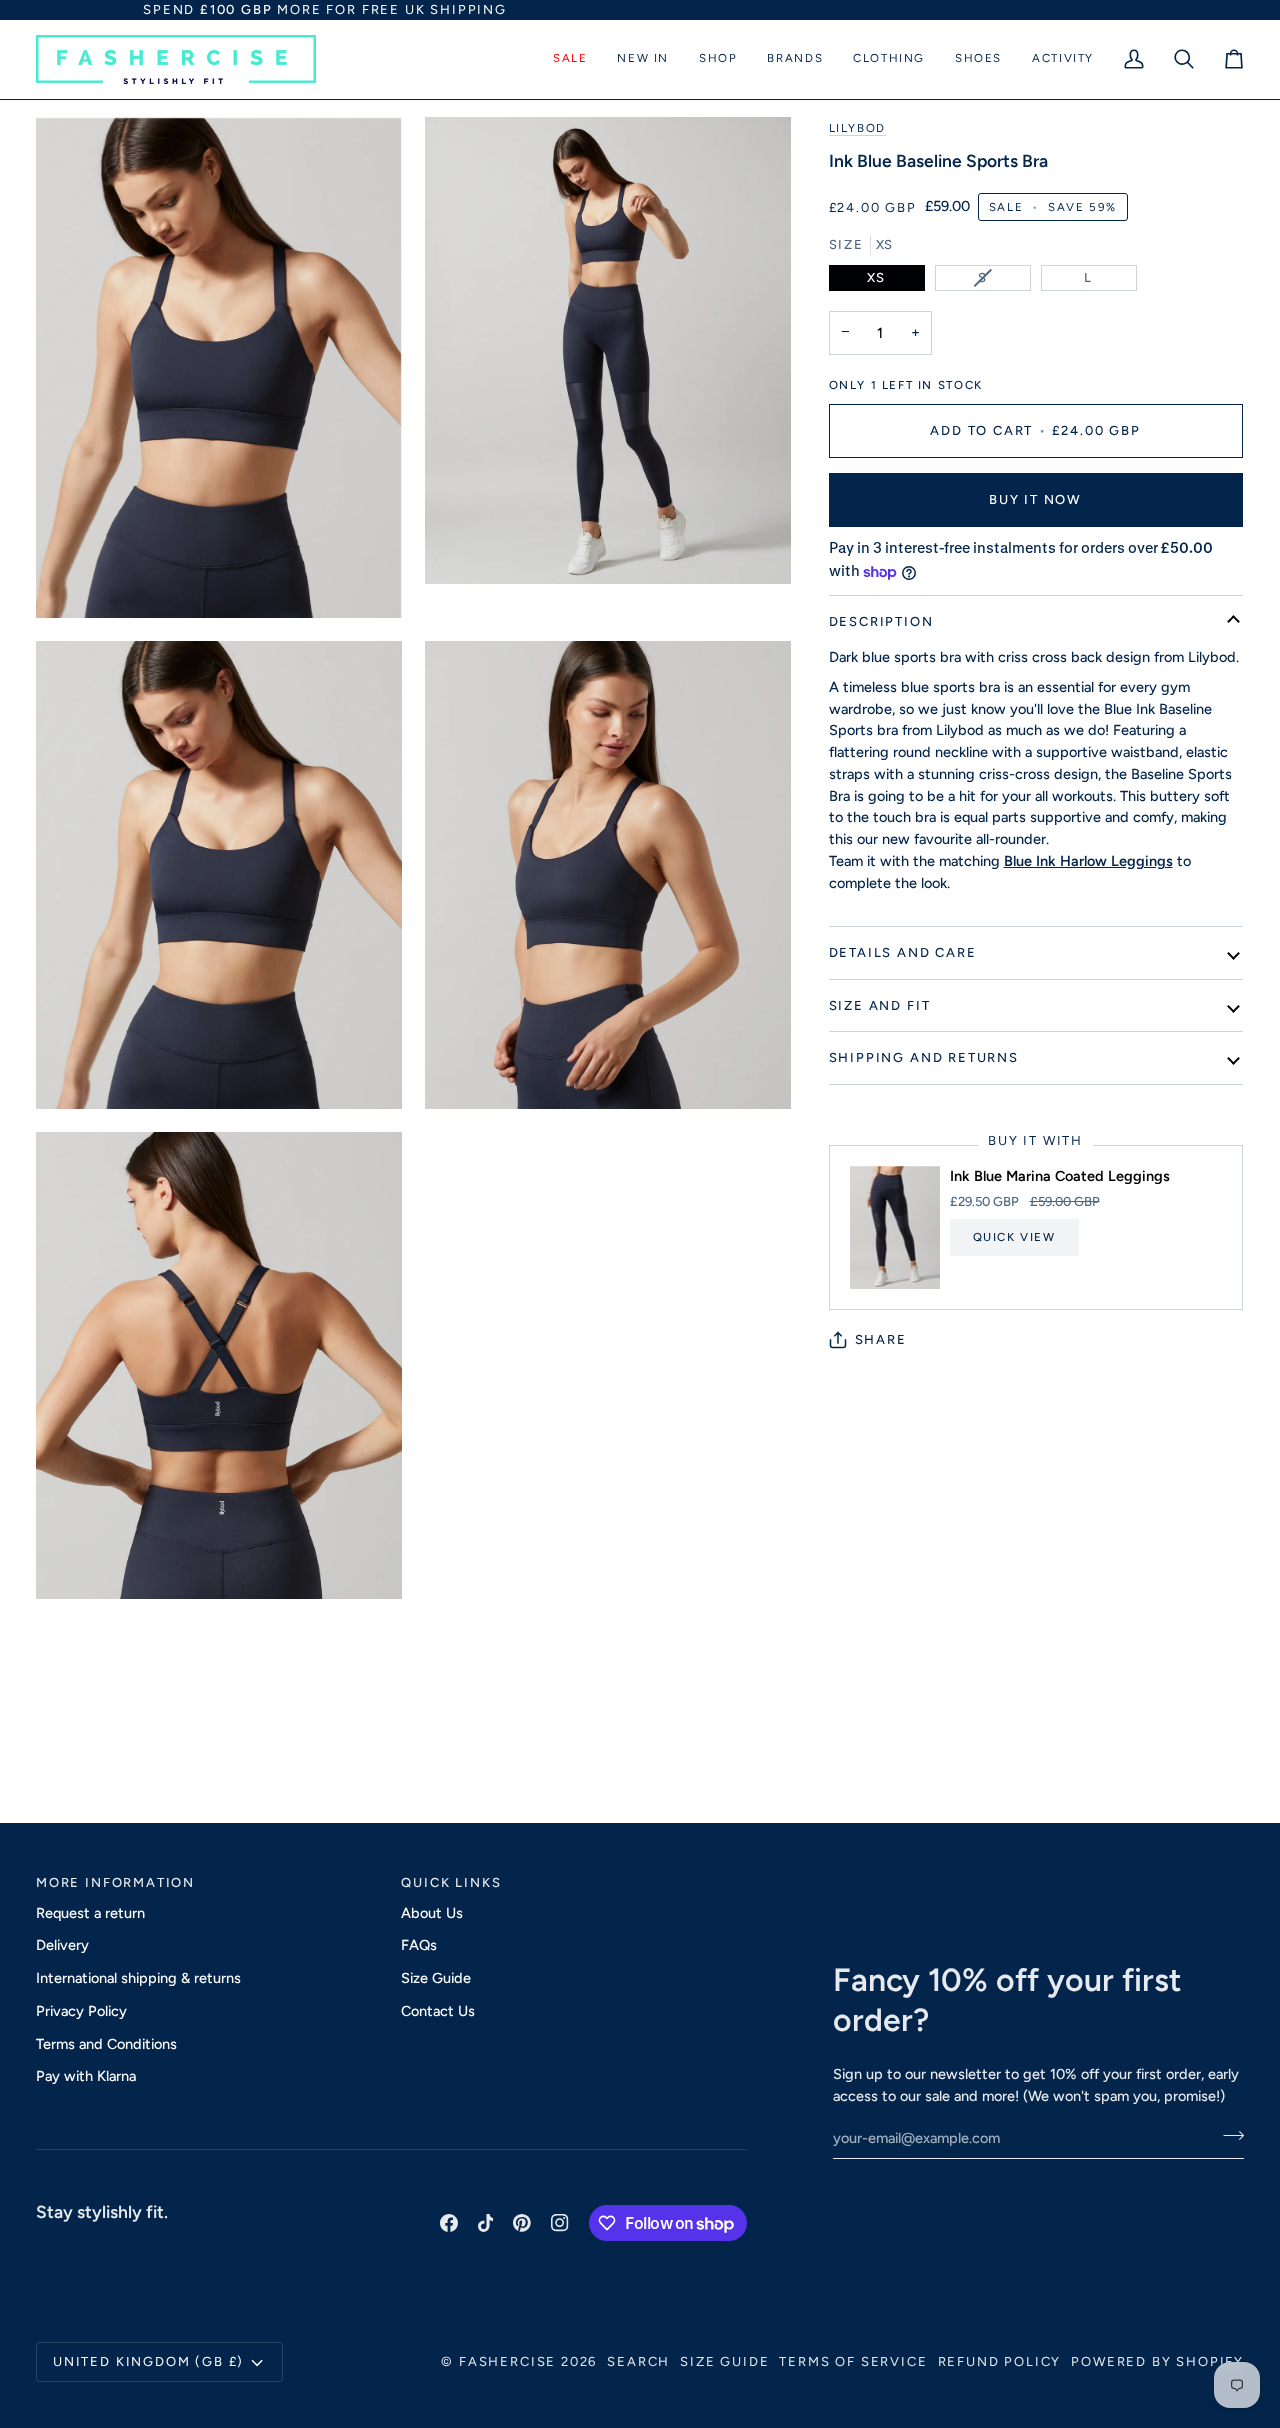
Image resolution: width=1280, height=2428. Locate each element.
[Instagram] (560, 2223)
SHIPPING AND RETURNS (924, 1057)
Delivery (62, 1945)
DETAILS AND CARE (903, 952)
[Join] (1227, 2135)
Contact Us (438, 2011)
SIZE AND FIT (880, 1005)
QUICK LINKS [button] (451, 1882)
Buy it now (1035, 499)
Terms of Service (853, 2361)
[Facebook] (449, 2223)
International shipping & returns (138, 1978)
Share (881, 1339)
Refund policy (1000, 2361)
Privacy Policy (81, 2011)
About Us (432, 1913)
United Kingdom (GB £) (148, 2361)
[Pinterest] (522, 2223)
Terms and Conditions (106, 2044)
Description (881, 621)
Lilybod (857, 128)
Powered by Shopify (1157, 2361)
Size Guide (436, 1978)
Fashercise (507, 2361)
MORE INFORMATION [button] (115, 1882)
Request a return (90, 1913)
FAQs (419, 1945)
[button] (570, 59)
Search (638, 2361)
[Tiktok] (486, 2223)
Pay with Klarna (86, 2076)
